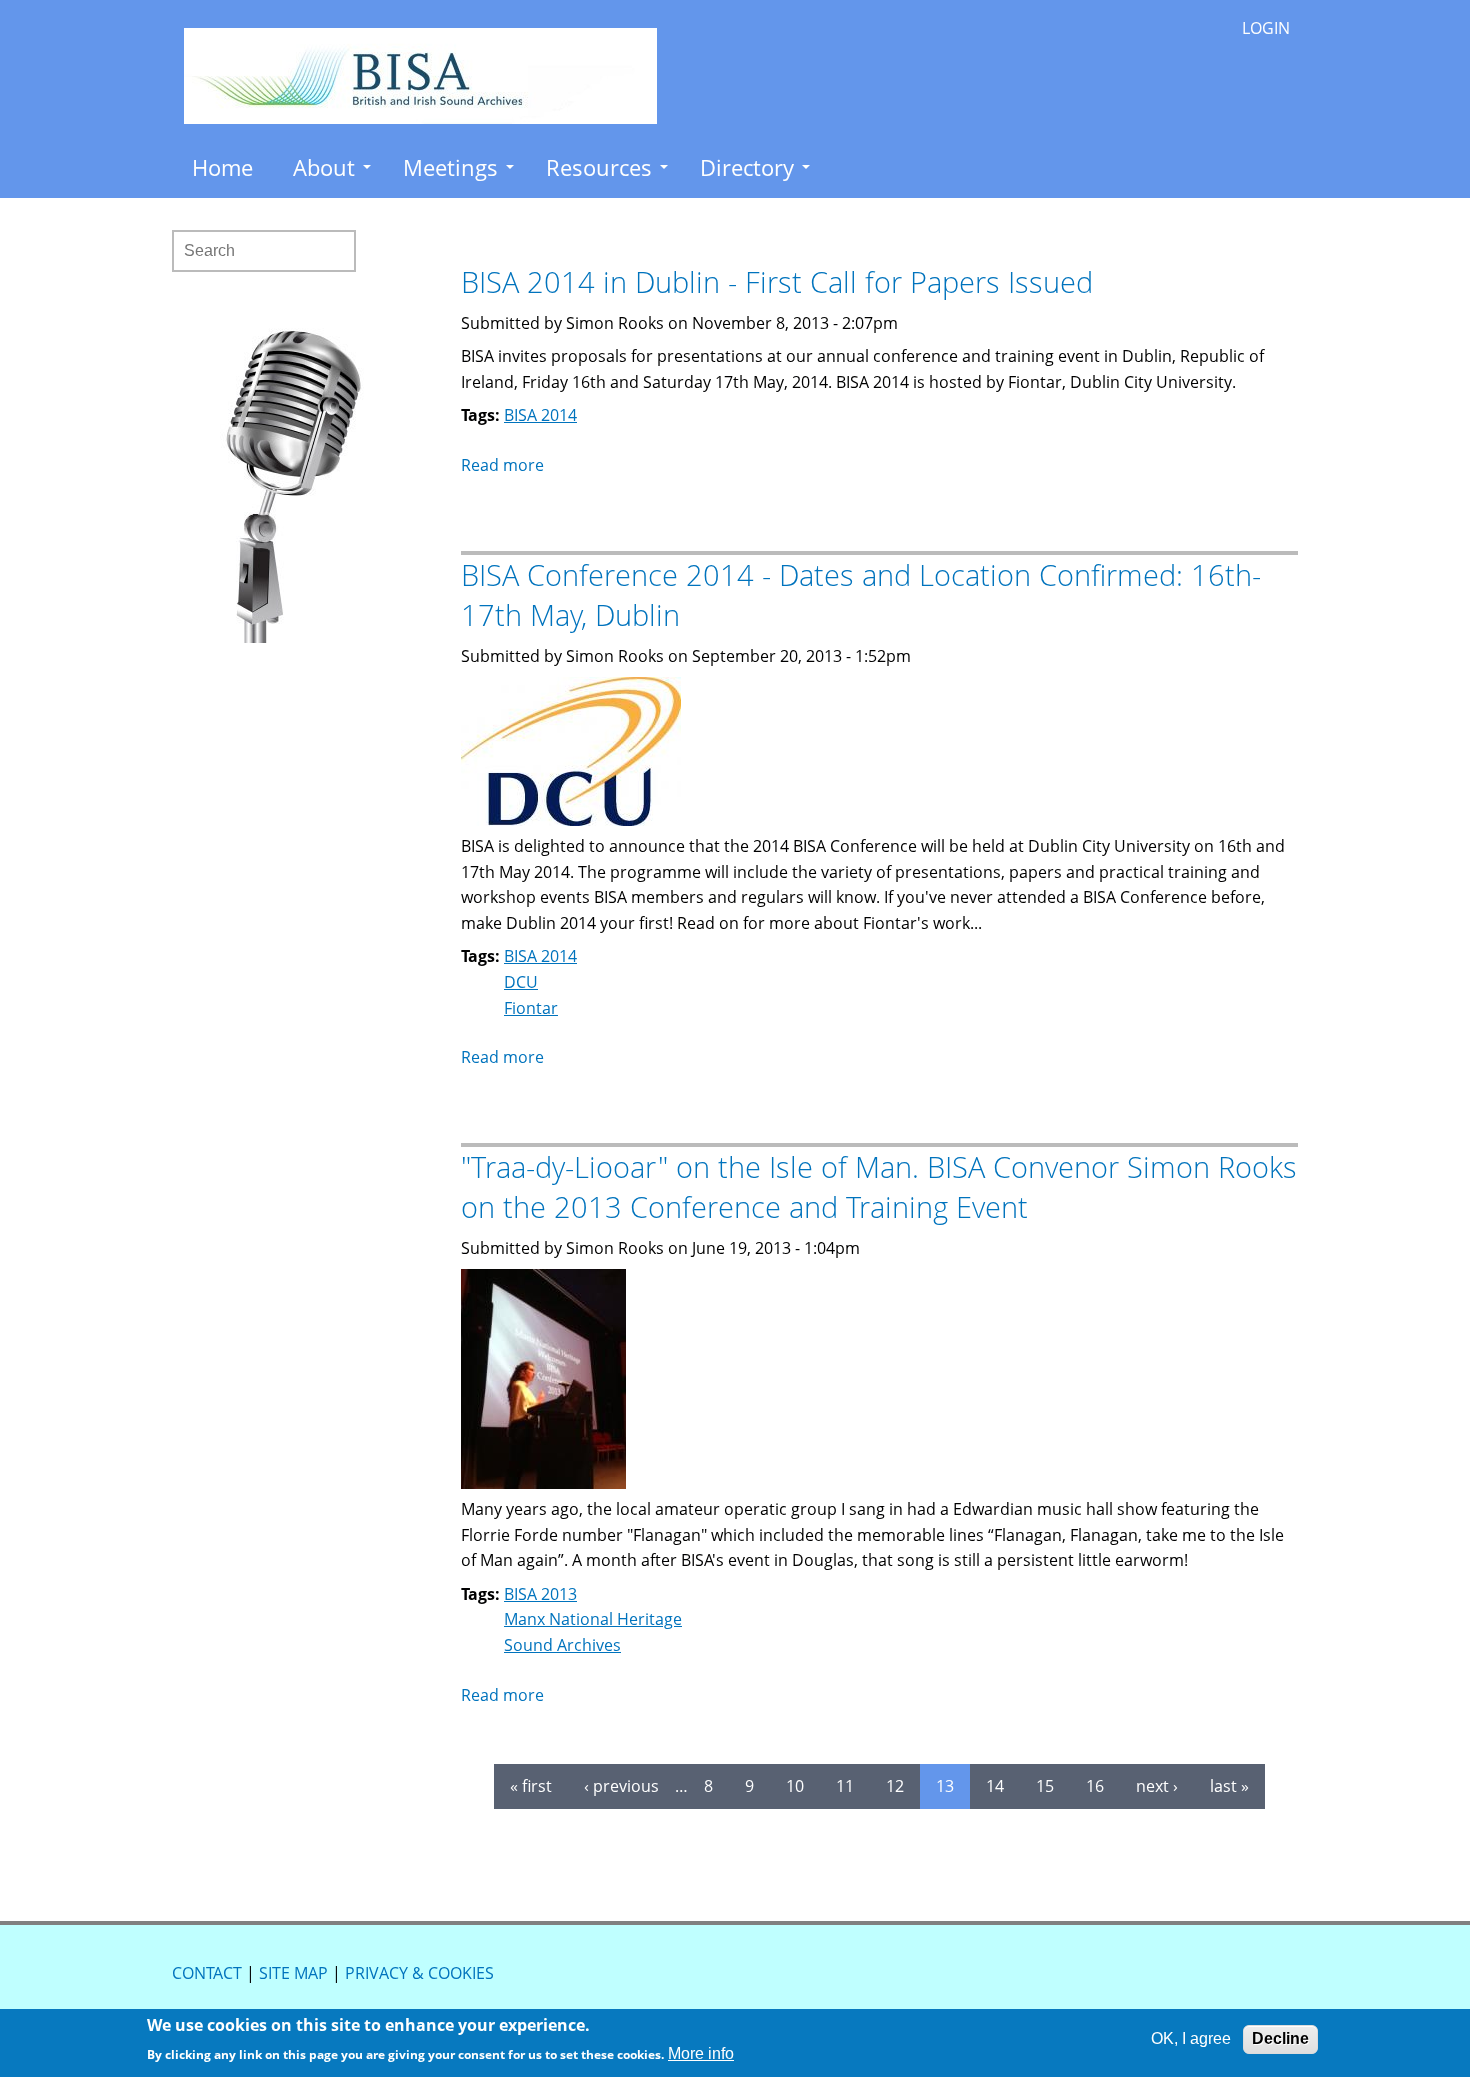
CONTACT (207, 1973)
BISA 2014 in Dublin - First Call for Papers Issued (777, 281)
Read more (502, 465)
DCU (521, 982)
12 (895, 1786)
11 (845, 1786)
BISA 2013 (540, 1594)
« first (531, 1786)
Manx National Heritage (593, 1619)
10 (795, 1786)
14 (995, 1786)
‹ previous (621, 1786)
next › (1157, 1786)
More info (701, 2053)
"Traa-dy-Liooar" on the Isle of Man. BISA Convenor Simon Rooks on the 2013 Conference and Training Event (879, 1187)
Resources (599, 167)
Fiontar (531, 1008)
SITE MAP (293, 1973)
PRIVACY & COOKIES (419, 1973)
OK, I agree (1191, 2038)
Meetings (450, 167)
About (324, 167)
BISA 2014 (540, 415)
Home (222, 167)
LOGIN (1266, 28)
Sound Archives (562, 1645)
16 (1095, 1786)
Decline (1280, 2038)
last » (1229, 1786)
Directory (747, 167)
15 (1045, 1786)
